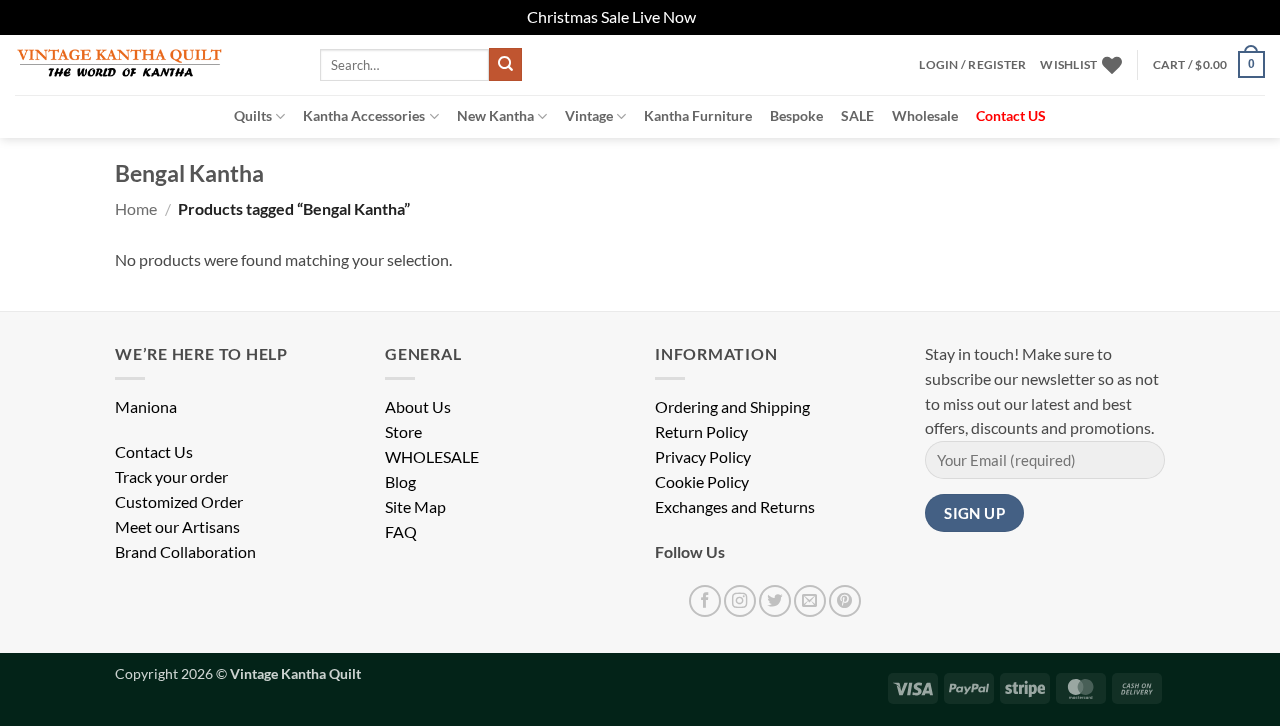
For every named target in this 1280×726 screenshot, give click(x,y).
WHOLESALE (432, 457)
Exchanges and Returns (735, 507)
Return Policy (701, 432)
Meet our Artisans (177, 527)
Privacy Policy (703, 457)
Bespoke (796, 115)
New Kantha (495, 115)
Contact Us (154, 452)
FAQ (401, 532)
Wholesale (925, 115)
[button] (972, 65)
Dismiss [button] (726, 17)
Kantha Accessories (364, 115)
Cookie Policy (702, 482)
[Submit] (505, 64)
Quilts (253, 115)
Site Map (415, 507)
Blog (400, 482)
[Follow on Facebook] (705, 601)
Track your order (171, 477)
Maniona (146, 407)
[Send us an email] (810, 601)
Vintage (589, 115)
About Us (418, 407)
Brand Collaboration (185, 552)
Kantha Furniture (698, 115)
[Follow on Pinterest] (845, 601)
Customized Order (179, 502)
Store (403, 432)
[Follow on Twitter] (775, 601)
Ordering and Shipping (732, 407)
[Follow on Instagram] (740, 601)
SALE (857, 115)
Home (136, 209)
